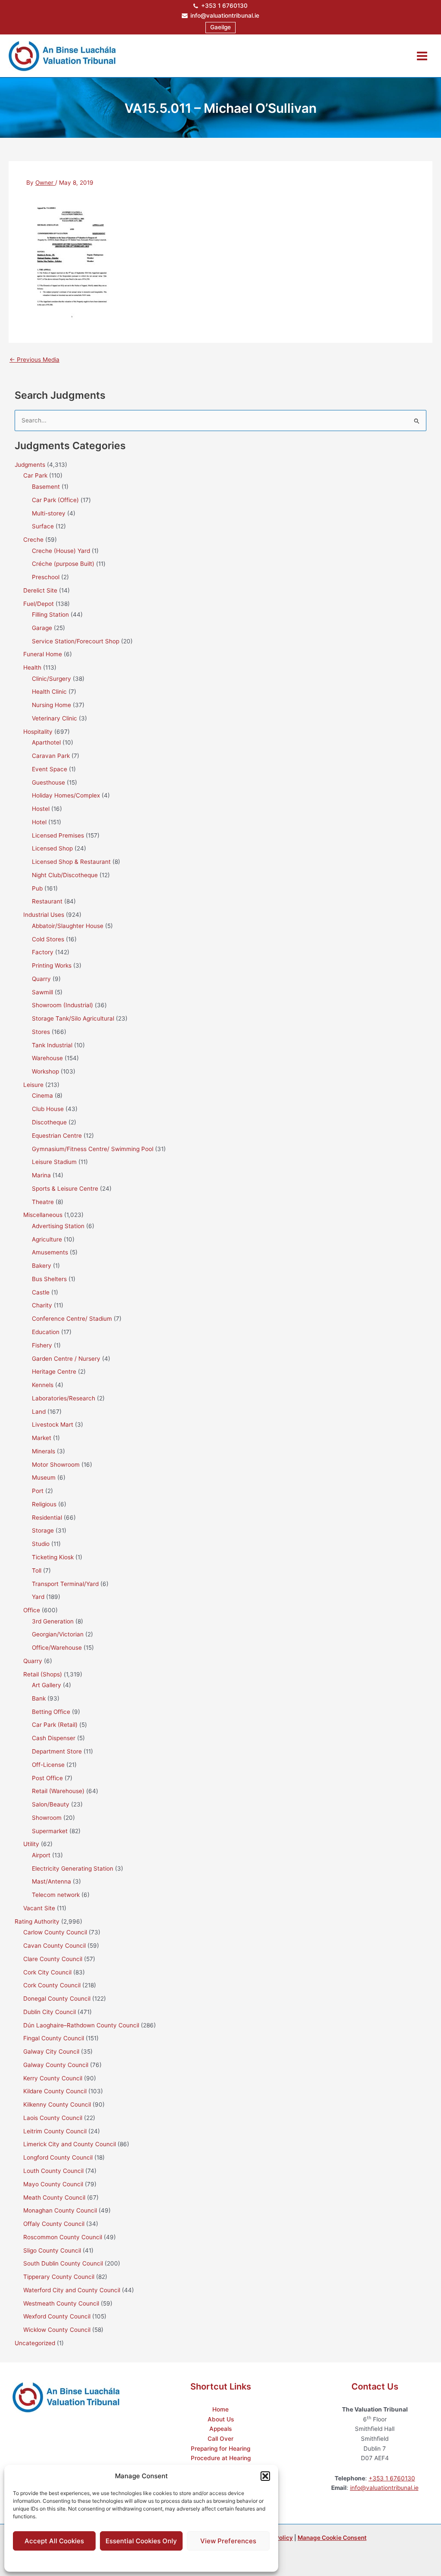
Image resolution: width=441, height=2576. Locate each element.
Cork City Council (47, 1972)
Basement (46, 487)
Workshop (45, 1071)
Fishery (42, 1345)
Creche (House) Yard (61, 551)
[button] (265, 2476)
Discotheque (49, 1122)
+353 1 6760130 (224, 6)
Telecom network (56, 1895)
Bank (39, 1698)
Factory (43, 952)
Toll (37, 1570)
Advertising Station (58, 1226)
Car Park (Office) (55, 500)
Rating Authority (37, 1921)
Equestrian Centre (57, 1136)
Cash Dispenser (54, 1738)
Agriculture (47, 1239)
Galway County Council (56, 2065)
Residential (47, 1518)
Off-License (48, 1765)
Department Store (57, 1751)
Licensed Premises (58, 835)
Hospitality (38, 732)
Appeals (220, 2429)
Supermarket (50, 1831)
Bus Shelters (49, 1279)
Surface (43, 526)
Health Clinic (49, 692)
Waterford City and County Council (72, 2290)
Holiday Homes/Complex (66, 795)
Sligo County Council (52, 2250)
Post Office (47, 1778)
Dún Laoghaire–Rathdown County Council (81, 2025)
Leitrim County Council (55, 2131)
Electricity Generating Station (73, 1868)
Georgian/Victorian (58, 1634)
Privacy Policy (158, 2560)
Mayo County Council (53, 2184)
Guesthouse (48, 782)
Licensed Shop (52, 848)
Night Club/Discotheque (65, 875)
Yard (38, 1597)
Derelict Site (40, 590)
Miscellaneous (43, 1215)
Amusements (50, 1252)
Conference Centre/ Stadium (72, 1319)
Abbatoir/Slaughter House (68, 926)
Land (39, 1412)
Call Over (220, 2439)
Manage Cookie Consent (332, 2538)
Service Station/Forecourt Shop (76, 641)
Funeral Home (43, 654)
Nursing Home (51, 705)
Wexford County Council (57, 2316)
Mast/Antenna (51, 1881)
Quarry (41, 979)
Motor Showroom (56, 1465)
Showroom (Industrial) (62, 1005)
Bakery (42, 1266)
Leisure (33, 1085)
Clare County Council (53, 1959)
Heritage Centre (54, 1372)
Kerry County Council (53, 2078)
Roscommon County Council (63, 2237)
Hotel (39, 822)
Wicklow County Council (57, 2330)
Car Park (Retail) (55, 1725)
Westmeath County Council (61, 2303)
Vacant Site (39, 1908)
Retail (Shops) (43, 1674)
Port (38, 1491)
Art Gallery (47, 1685)
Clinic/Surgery (51, 679)
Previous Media (34, 360)
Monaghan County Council (60, 2210)
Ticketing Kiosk (53, 1557)
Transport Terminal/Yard (65, 1584)
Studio (41, 1544)
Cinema (42, 1096)
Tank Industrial (52, 1045)
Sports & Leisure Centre (65, 1189)
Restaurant (47, 901)
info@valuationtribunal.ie (225, 16)
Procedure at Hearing (221, 2458)
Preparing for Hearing (220, 2449)
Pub (37, 888)
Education (46, 1332)
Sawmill (42, 992)
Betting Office (51, 1712)
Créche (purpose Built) (63, 564)
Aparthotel (46, 742)
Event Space (50, 769)
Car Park (35, 475)
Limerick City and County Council (70, 2144)
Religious (44, 1504)
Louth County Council (53, 2171)
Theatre (43, 1202)
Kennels (43, 1385)
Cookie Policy (120, 2560)
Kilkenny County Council (57, 2104)
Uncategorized (35, 2343)
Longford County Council (58, 2157)
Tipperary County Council (59, 2277)
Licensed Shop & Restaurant (71, 862)
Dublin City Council (50, 2012)
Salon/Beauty (51, 1804)
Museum (44, 1477)
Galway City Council (51, 2051)
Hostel (41, 809)
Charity (42, 1305)
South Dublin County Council (63, 2263)
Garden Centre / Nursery (66, 1359)
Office (32, 1610)
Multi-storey (49, 513)
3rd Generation (53, 1621)
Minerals (43, 1451)
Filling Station (50, 615)
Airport (41, 1855)
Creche (33, 540)
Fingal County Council (54, 2038)
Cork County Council (52, 1985)
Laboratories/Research (64, 1398)
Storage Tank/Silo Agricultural (73, 1018)
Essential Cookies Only (141, 2541)
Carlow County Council (55, 1932)
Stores (41, 1032)
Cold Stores (48, 939)
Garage (42, 628)
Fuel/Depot (39, 604)
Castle (41, 1292)
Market (42, 1438)
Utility (31, 1844)
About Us (221, 2419)
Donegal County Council (57, 1999)
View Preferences (228, 2541)
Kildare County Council (55, 2091)
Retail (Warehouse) (58, 1791)
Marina (41, 1175)
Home (220, 2409)
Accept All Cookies (54, 2541)
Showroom (47, 1818)
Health (32, 667)
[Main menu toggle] (422, 56)
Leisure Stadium (54, 1162)
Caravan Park (51, 756)
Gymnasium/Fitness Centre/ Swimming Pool (93, 1149)
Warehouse (47, 1058)
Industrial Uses (44, 915)
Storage (43, 1530)
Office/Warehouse (57, 1648)
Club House (48, 1109)
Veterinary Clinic (54, 718)
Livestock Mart (53, 1425)
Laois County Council (53, 2118)
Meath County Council (54, 2197)
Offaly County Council (54, 2224)
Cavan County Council (54, 1946)
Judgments (30, 465)
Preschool (46, 577)
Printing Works (52, 965)
